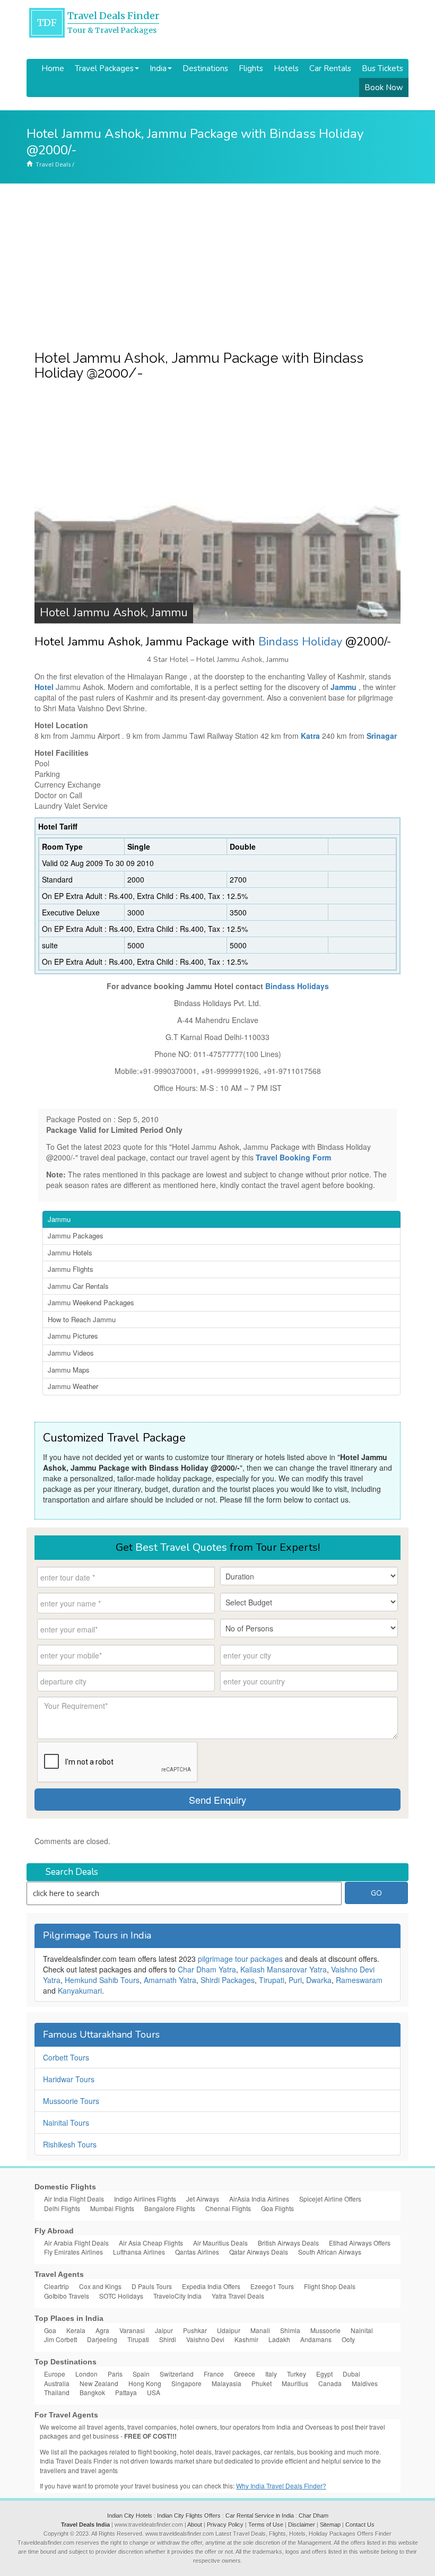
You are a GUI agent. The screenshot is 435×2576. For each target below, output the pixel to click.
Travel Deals (53, 164)
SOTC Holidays (121, 2296)
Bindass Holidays (297, 986)
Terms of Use (266, 2525)
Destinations (205, 68)
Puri (295, 1980)
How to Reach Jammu (82, 1319)
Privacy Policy (225, 2525)
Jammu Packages (76, 1235)
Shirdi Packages (228, 1980)
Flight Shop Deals (330, 2286)
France (214, 2374)
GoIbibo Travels (67, 2296)
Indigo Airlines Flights (145, 2199)
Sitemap (330, 2525)
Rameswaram (359, 1980)
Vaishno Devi (205, 2339)
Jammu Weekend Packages (91, 1302)
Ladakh (279, 2339)
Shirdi (168, 2339)
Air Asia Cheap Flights (151, 2243)
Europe (55, 2374)
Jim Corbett (60, 2339)
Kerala (76, 2330)
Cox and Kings (100, 2286)
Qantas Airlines (197, 2252)
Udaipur (229, 2330)
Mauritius (295, 2383)
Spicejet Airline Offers (330, 2199)
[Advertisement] (217, 263)
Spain (141, 2374)
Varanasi (132, 2330)
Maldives (365, 2383)
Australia (57, 2383)
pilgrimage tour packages (240, 1959)
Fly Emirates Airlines (73, 2252)
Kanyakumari (80, 1990)
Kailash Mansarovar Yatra (284, 1969)
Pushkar (195, 2330)
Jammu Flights (71, 1269)
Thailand (57, 2392)
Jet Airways (203, 2199)
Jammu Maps (69, 1370)
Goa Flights (277, 2208)
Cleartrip (56, 2286)
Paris (115, 2374)
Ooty (348, 2339)
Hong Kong (145, 2383)
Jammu (59, 1219)
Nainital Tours (66, 2123)
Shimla (290, 2330)
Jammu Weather (73, 1386)
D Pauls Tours (152, 2286)
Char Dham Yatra (207, 1969)
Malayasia (227, 2383)
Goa (50, 2330)
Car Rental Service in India (260, 2516)
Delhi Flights (62, 2208)
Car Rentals (330, 68)
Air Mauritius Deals (220, 2243)
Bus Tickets (382, 68)
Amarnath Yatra (170, 1980)
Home (53, 68)
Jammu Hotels (70, 1252)
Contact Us (360, 2525)
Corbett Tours (66, 2057)
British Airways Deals (288, 2243)
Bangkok (92, 2392)
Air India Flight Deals (74, 2199)
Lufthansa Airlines (139, 2252)
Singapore (186, 2383)
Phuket (262, 2383)
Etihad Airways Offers (360, 2243)
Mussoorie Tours (71, 2101)
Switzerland (177, 2374)
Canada (330, 2383)
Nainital (362, 2330)
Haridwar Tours (69, 2079)
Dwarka (319, 1980)
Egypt (324, 2374)
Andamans (316, 2339)
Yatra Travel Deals (238, 2296)
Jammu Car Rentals (78, 1286)
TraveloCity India (177, 2296)
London (86, 2374)
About (195, 2525)
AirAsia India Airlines (259, 2199)
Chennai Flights (228, 2208)
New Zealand (99, 2383)
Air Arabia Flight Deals (76, 2243)
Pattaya (126, 2392)
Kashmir (246, 2339)
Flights (251, 68)
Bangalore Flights (170, 2208)
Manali (260, 2330)
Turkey (297, 2374)
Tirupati (272, 1980)
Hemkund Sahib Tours (102, 1980)
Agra (102, 2330)
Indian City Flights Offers (189, 2516)
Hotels (286, 68)
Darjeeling (102, 2339)
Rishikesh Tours (70, 2144)
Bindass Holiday (300, 642)
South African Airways (330, 2252)
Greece (245, 2374)
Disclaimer (302, 2525)
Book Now (384, 88)
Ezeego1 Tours (272, 2286)
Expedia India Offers (211, 2286)
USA (154, 2392)
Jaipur (164, 2330)
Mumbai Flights (112, 2208)
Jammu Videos (71, 1353)
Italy (271, 2374)
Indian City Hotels (130, 2516)
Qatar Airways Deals (259, 2252)
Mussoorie (325, 2330)
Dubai (351, 2374)
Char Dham (314, 2516)
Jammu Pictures (73, 1336)
